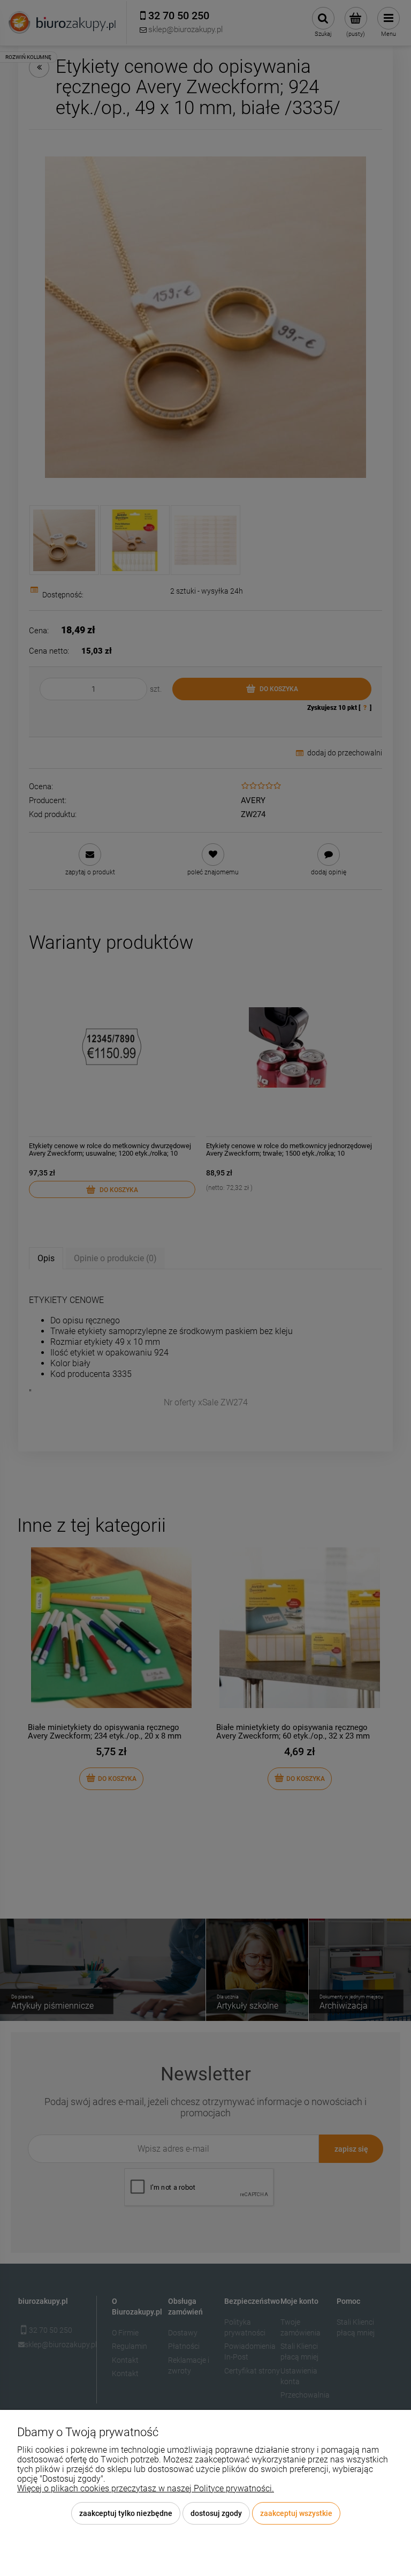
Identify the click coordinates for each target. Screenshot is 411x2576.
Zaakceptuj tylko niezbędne (126, 2513)
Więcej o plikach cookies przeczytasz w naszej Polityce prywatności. (146, 2488)
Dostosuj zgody (216, 2513)
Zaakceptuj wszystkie (296, 2513)
